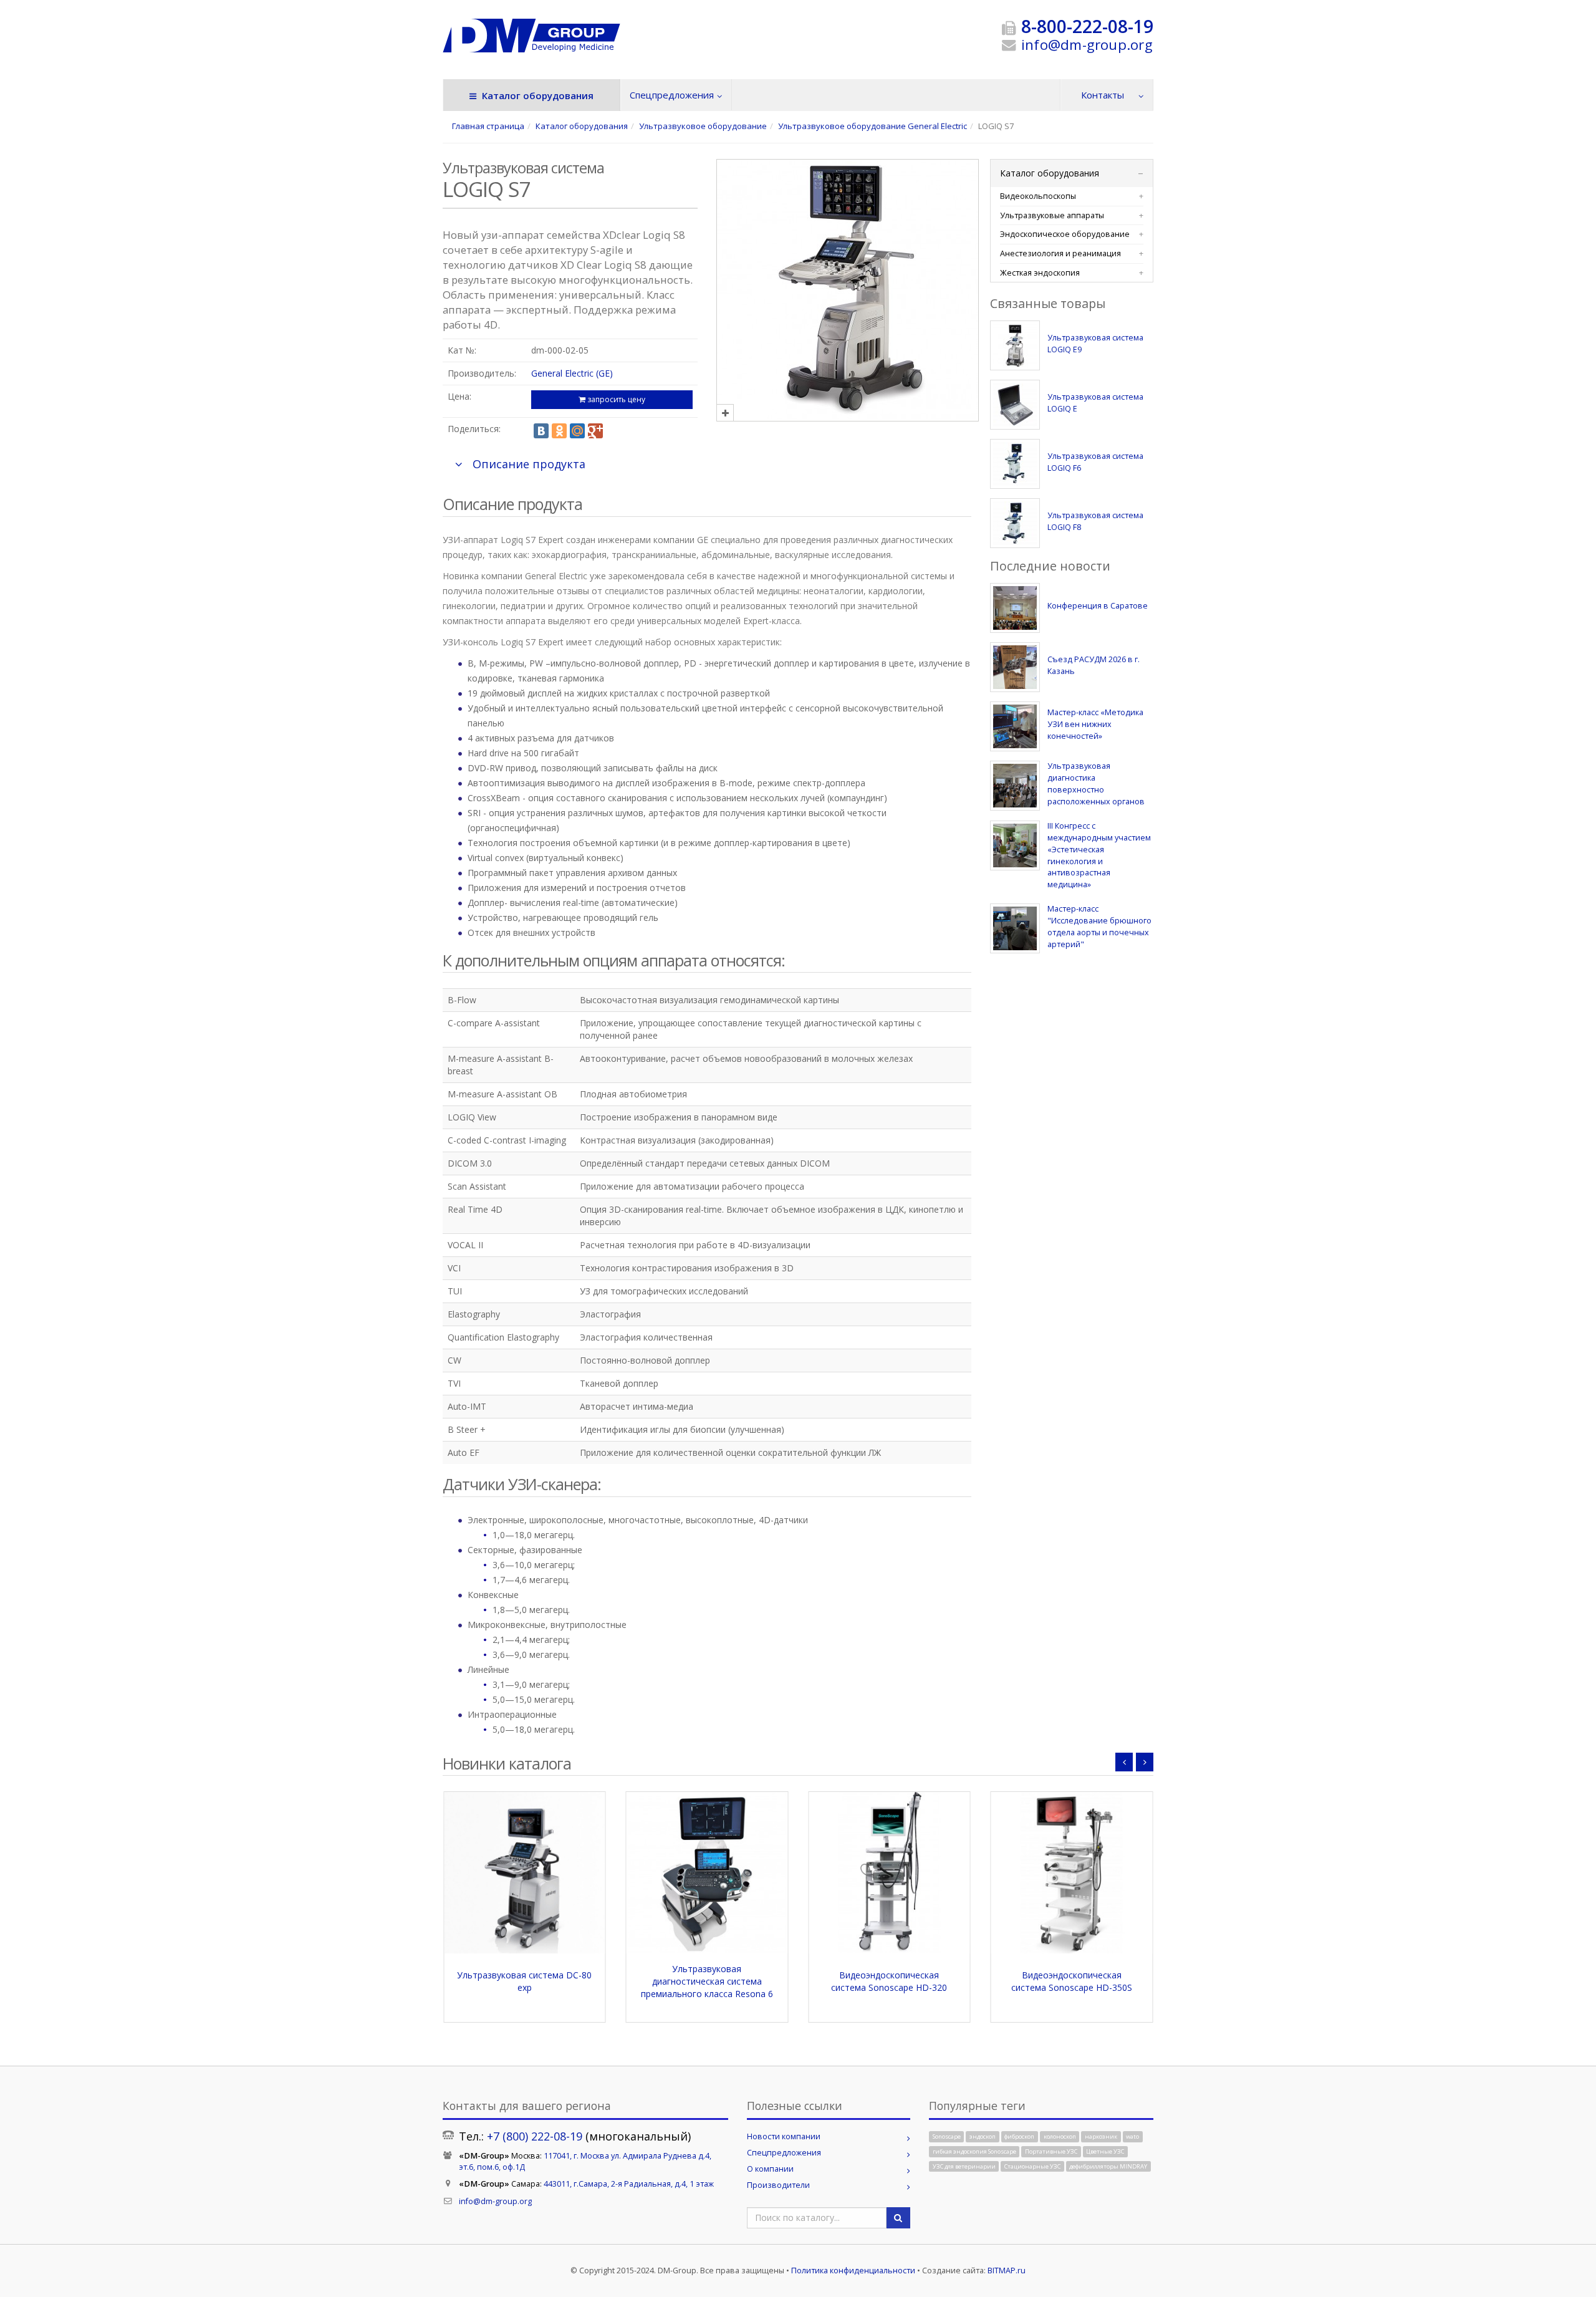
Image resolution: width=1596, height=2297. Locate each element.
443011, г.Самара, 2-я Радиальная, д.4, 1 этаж (629, 2184)
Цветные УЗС (1105, 2151)
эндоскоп (983, 2136)
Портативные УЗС (1051, 2151)
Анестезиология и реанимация (1060, 253)
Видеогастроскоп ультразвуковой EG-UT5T (1071, 1981)
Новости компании (784, 2136)
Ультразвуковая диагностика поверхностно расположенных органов (1096, 784)
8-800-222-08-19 (1087, 26)
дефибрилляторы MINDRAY (1108, 2166)
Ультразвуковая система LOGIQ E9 (1095, 344)
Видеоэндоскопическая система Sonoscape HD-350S (889, 1981)
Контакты (1103, 95)
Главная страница (488, 126)
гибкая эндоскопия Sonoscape (974, 2151)
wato (1132, 2136)
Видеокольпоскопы (1038, 196)
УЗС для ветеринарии (964, 2166)
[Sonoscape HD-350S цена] (889, 1873)
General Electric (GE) (572, 373)
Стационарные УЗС (1032, 2166)
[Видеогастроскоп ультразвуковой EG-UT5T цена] (1072, 1873)
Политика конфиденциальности (853, 2271)
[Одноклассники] (559, 431)
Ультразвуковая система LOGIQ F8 (1095, 521)
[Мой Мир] (577, 431)
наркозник (1101, 2136)
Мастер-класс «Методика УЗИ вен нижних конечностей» (1095, 724)
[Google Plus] (595, 431)
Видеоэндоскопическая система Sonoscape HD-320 (707, 1981)
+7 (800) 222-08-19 (535, 2136)
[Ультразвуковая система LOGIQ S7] (848, 413)
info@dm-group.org (1087, 45)
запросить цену (615, 399)
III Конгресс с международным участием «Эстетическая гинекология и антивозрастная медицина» (1099, 855)
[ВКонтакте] (541, 431)
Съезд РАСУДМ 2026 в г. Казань (1094, 665)
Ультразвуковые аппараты (1052, 215)
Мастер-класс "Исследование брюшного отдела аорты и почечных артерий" (1099, 927)
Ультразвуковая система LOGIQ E (1095, 403)
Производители (778, 2185)
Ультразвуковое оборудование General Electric (873, 126)
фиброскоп (1019, 2136)
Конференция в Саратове (1098, 606)
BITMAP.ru (1007, 2271)
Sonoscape (947, 2136)
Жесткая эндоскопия (1040, 273)
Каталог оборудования (536, 95)
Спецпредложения (672, 95)
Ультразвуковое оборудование (703, 126)
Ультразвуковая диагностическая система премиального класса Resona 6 (524, 1981)
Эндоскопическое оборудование (1065, 234)
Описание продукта (529, 464)
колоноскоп (1060, 2136)
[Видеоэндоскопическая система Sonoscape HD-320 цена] (707, 1873)
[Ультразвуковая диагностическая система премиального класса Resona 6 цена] (525, 1873)
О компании (770, 2169)
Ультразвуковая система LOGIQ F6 (1095, 462)
